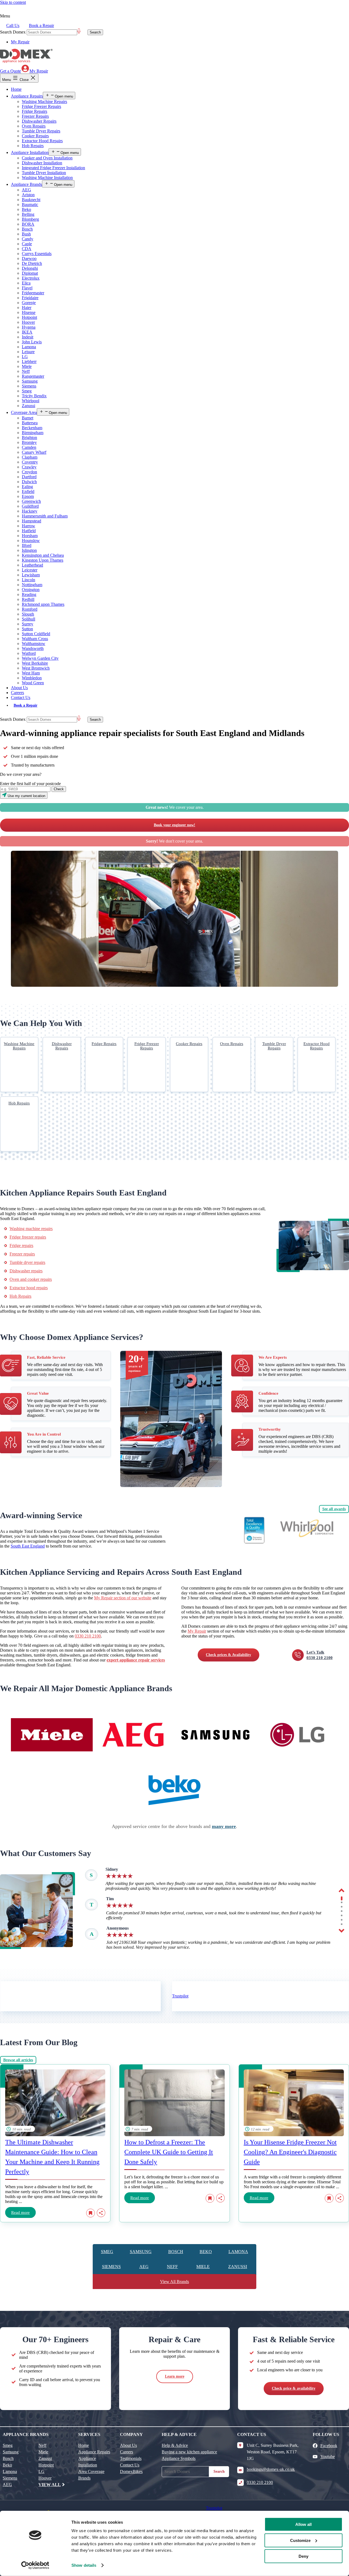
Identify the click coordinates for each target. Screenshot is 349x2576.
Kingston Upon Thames (43, 560)
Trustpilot (180, 1996)
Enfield (28, 491)
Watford (29, 653)
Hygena (29, 327)
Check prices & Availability (228, 1655)
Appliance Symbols (179, 2458)
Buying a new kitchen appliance (189, 2452)
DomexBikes (131, 2471)
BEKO (206, 2252)
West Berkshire (35, 663)
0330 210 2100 (88, 1636)
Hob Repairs (33, 146)
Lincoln (28, 580)
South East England (28, 1546)
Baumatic (30, 205)
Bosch (27, 229)
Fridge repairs (21, 1245)
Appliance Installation (30, 152)
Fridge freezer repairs (28, 1237)
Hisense (29, 312)
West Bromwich (36, 668)
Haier (27, 308)
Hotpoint (29, 317)
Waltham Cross (35, 639)
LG (25, 357)
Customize (300, 2540)
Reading (29, 594)
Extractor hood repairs (29, 1288)
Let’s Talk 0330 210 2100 (320, 1655)
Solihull (28, 619)
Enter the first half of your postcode (30, 784)
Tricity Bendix (34, 396)
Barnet (28, 418)
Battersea (30, 423)
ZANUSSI (238, 2267)
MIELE (203, 2267)
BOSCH (176, 2252)
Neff (26, 371)
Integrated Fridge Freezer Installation (53, 168)
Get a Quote (10, 71)
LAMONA (238, 2252)
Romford (30, 609)
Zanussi (28, 406)
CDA (27, 249)
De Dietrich (32, 263)
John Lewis (32, 342)
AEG (26, 190)
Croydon (29, 472)
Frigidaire (30, 298)
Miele (27, 366)
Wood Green (33, 683)
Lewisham (31, 575)
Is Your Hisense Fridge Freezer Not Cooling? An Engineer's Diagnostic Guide (290, 2152)
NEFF (172, 2267)
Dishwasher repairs (26, 1271)
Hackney (30, 511)
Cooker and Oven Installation (47, 158)
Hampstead (31, 521)
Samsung (30, 381)
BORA (28, 224)
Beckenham (32, 428)
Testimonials (131, 2458)
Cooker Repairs (35, 136)
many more (224, 1826)
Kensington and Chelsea (43, 555)
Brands (84, 2478)
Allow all (303, 2524)
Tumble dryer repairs (27, 1262)
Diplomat (30, 273)
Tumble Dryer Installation (44, 173)
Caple (27, 244)
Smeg (27, 391)
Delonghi (30, 268)
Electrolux (31, 278)
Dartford (29, 477)
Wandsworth (33, 648)
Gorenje (29, 303)
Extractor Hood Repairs (42, 141)
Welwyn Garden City (40, 658)
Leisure (28, 352)
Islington (29, 550)
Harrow (28, 526)
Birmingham (33, 433)
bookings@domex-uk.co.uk (271, 2469)
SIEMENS (111, 2267)
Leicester (30, 570)
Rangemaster (33, 376)
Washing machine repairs (31, 1229)
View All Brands (174, 2282)
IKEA (27, 332)
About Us (19, 688)
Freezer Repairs (35, 116)
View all (50, 2485)
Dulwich (29, 482)
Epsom (28, 496)
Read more (20, 2212)
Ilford (27, 545)
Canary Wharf (34, 452)
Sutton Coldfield (36, 634)
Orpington (31, 590)
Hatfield (29, 531)
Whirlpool (31, 401)
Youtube (328, 2457)
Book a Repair (41, 25)
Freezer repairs (22, 1254)
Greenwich (31, 501)
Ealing (27, 487)
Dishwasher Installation (42, 163)
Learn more (175, 2376)
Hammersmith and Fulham (45, 516)
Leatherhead (32, 565)
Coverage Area (24, 412)
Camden (29, 447)
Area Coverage (91, 2471)
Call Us (13, 25)
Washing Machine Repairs (44, 102)
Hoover (28, 322)
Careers (17, 693)
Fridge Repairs (34, 111)
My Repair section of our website (123, 1598)
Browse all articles (18, 2060)
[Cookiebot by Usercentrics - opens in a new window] (35, 2565)
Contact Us (21, 697)
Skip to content (13, 2)
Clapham (30, 457)
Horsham (30, 536)
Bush (26, 234)
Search (219, 2471)
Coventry (30, 462)
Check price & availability (294, 2388)
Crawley (29, 467)
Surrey (28, 624)
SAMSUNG (141, 2252)
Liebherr (29, 361)
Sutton (27, 629)
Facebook (329, 2446)
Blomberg (30, 219)
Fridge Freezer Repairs (41, 106)
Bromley (29, 442)
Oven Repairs (34, 126)
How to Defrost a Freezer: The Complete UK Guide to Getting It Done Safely (169, 2152)
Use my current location (26, 796)
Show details (84, 2565)
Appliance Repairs (27, 96)
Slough (28, 614)
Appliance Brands (26, 184)
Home (16, 89)
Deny (303, 2556)
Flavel (27, 288)
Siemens (29, 386)
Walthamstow (34, 644)
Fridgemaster (33, 293)
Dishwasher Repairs (39, 121)
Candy (28, 239)
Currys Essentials (37, 254)
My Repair (20, 42)
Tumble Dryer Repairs (41, 131)
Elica (26, 283)
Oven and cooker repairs (31, 1279)
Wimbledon (32, 678)
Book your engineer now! (174, 825)
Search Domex (13, 32)
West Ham (31, 673)
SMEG (107, 2252)
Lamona (29, 347)
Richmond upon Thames (43, 604)
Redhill (28, 599)
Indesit (28, 337)
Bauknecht (31, 200)
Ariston (28, 195)
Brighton (29, 438)
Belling (28, 214)
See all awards (334, 1509)
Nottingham (32, 585)
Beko (26, 209)
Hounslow (31, 541)
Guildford (30, 506)
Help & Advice (175, 2445)
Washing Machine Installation (47, 178)
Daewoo (29, 258)
